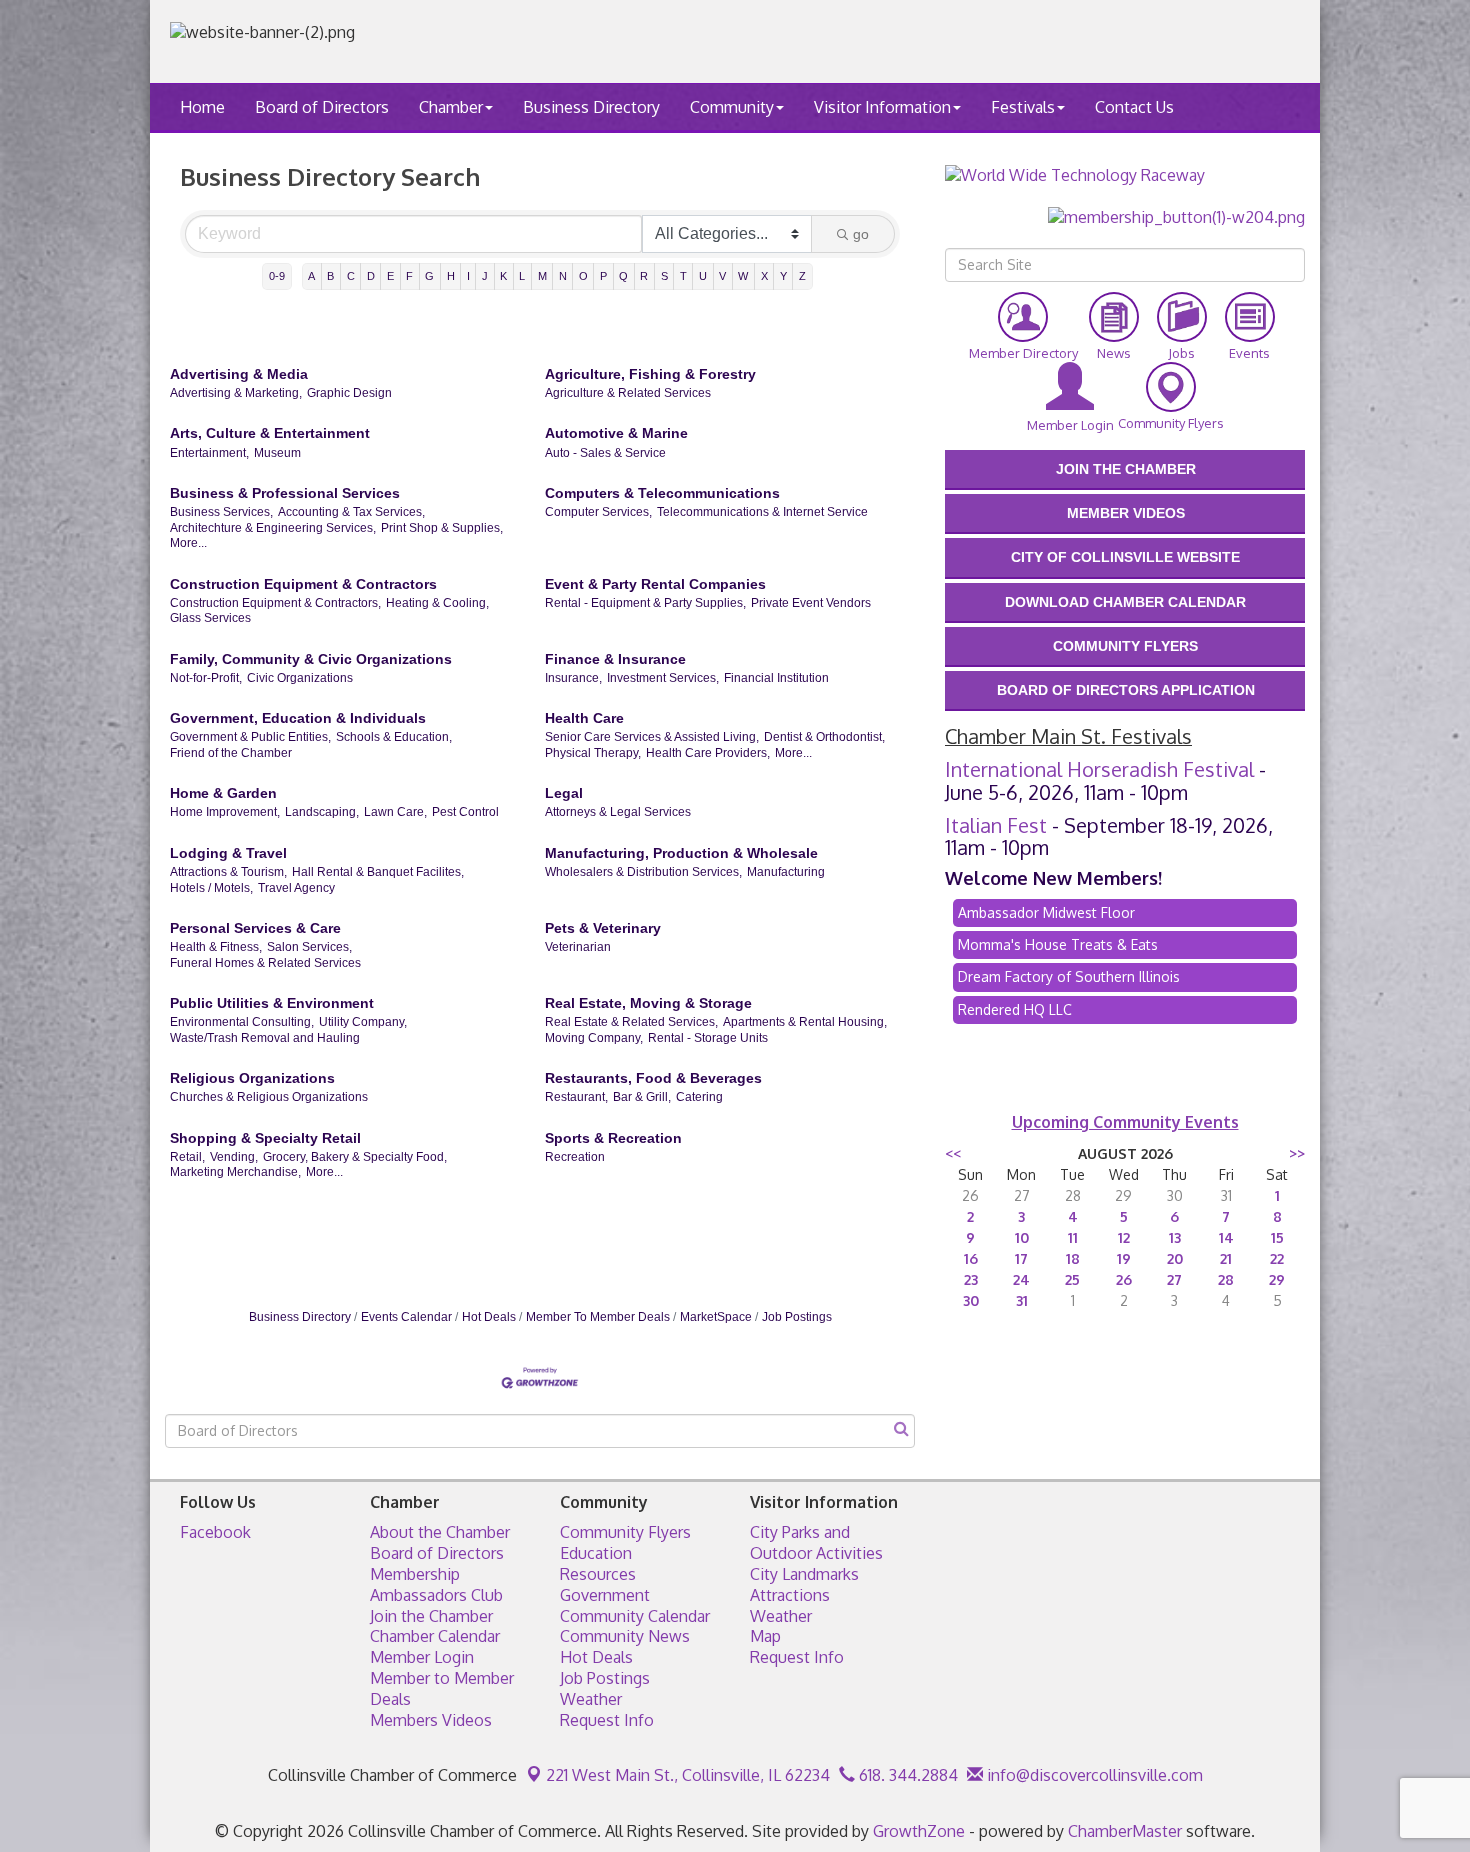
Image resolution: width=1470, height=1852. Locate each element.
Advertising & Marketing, (236, 393)
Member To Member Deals (598, 1317)
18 (1073, 1258)
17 (1021, 1258)
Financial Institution (776, 678)
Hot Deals (489, 1317)
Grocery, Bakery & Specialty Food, (355, 1157)
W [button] (743, 276)
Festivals (1023, 107)
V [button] (722, 276)
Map (765, 1636)
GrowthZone (919, 1831)
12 (1124, 1237)
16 (971, 1258)
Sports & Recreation (613, 1138)
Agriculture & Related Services (628, 393)
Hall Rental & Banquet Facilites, (378, 872)
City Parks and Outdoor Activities (816, 1542)
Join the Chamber (431, 1616)
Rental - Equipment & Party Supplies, (645, 603)
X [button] (764, 276)
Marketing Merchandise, (235, 1172)
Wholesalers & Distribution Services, (643, 872)
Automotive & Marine (616, 433)
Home (202, 107)
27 (1174, 1279)
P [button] (603, 276)
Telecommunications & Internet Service (762, 512)
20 (1175, 1258)
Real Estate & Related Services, (631, 1022)
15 (1277, 1237)
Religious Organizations (252, 1078)
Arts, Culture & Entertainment (270, 433)
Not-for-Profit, (206, 678)
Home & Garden (223, 793)
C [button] (351, 276)
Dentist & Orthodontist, (824, 737)
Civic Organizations (300, 678)
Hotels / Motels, (211, 888)
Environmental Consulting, (242, 1022)
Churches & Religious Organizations (269, 1097)
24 (1021, 1279)
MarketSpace (716, 1317)
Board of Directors (322, 107)
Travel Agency (296, 888)
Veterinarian (578, 947)
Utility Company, (363, 1022)
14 (1226, 1237)
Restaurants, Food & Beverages (653, 1078)
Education (596, 1553)
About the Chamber (440, 1532)
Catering (699, 1097)
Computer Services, (598, 512)
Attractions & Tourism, (228, 872)
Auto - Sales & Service (605, 453)
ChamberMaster (1125, 1831)
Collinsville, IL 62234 (688, 1775)
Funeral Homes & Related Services (265, 963)
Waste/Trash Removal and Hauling (265, 1038)
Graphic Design (349, 393)
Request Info (607, 1720)
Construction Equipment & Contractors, (275, 603)
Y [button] (783, 276)
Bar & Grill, (642, 1097)
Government (605, 1595)
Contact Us (1134, 107)
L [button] (522, 276)
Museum (277, 453)
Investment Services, (663, 678)
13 (1175, 1237)
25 (1072, 1279)
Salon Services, (309, 947)
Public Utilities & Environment (272, 1003)
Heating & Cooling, (437, 603)
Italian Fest (996, 825)
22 (1277, 1258)
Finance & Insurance (615, 659)
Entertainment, (209, 453)
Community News (625, 1636)
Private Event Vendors (811, 603)
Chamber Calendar (435, 1636)
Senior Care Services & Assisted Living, (652, 737)
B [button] (330, 276)
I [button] (468, 276)
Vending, (234, 1157)
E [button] (390, 276)
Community (732, 107)
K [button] (503, 276)
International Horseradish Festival (1099, 769)
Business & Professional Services (285, 493)
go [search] (861, 234)
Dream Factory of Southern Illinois (1069, 976)
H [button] (451, 276)
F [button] (409, 276)
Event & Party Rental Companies (655, 584)
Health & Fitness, (216, 947)
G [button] (429, 276)
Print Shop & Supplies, (442, 528)
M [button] (542, 276)
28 (1226, 1279)
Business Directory (591, 107)
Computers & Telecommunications (662, 493)
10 (1022, 1237)
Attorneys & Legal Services (618, 812)
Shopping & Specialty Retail (265, 1138)
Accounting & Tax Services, (351, 512)
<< (953, 1153)
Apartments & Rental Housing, (805, 1022)
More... (188, 543)
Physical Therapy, (593, 753)
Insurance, (573, 678)
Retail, (187, 1157)
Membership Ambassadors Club (436, 1584)
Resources (598, 1574)
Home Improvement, (225, 812)
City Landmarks (804, 1574)
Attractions (790, 1595)
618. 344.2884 (906, 1775)
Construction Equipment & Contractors (303, 584)
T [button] (683, 276)
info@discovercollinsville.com (1093, 1775)
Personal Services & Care (255, 928)
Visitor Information (882, 107)
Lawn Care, (395, 812)
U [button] (703, 276)
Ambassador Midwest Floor (1046, 912)
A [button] (311, 276)
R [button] (644, 276)
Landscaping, (322, 812)
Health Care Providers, (708, 753)
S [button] (664, 276)
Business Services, (221, 512)
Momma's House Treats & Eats (1058, 944)
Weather (591, 1699)
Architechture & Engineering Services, (273, 528)
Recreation (575, 1157)
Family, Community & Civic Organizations (311, 659)
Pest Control (465, 812)
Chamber (451, 107)
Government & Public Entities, (250, 737)
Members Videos (431, 1720)
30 (971, 1300)
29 (1277, 1279)
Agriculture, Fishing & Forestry (650, 374)
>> (1297, 1153)
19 (1124, 1258)
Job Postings (797, 1317)
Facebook (215, 1532)
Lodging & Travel (228, 853)
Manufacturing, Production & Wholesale (681, 853)
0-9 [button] (277, 276)
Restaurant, (576, 1097)
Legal (564, 793)
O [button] (583, 276)
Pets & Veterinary (603, 928)
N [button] (563, 276)
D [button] (371, 276)
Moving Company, (594, 1038)
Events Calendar (406, 1317)
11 (1073, 1237)
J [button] (485, 276)
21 (1226, 1258)
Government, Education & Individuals (298, 718)
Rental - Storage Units (708, 1038)
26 (1124, 1279)
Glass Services (210, 618)
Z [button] (802, 276)
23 (971, 1279)
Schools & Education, (394, 737)
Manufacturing (786, 872)
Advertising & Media (239, 374)
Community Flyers (625, 1532)
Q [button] (623, 276)
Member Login (422, 1657)
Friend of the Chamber (231, 753)
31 (1022, 1300)
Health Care (584, 718)
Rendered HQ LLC (1015, 1009)
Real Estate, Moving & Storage (648, 1003)
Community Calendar (635, 1616)
